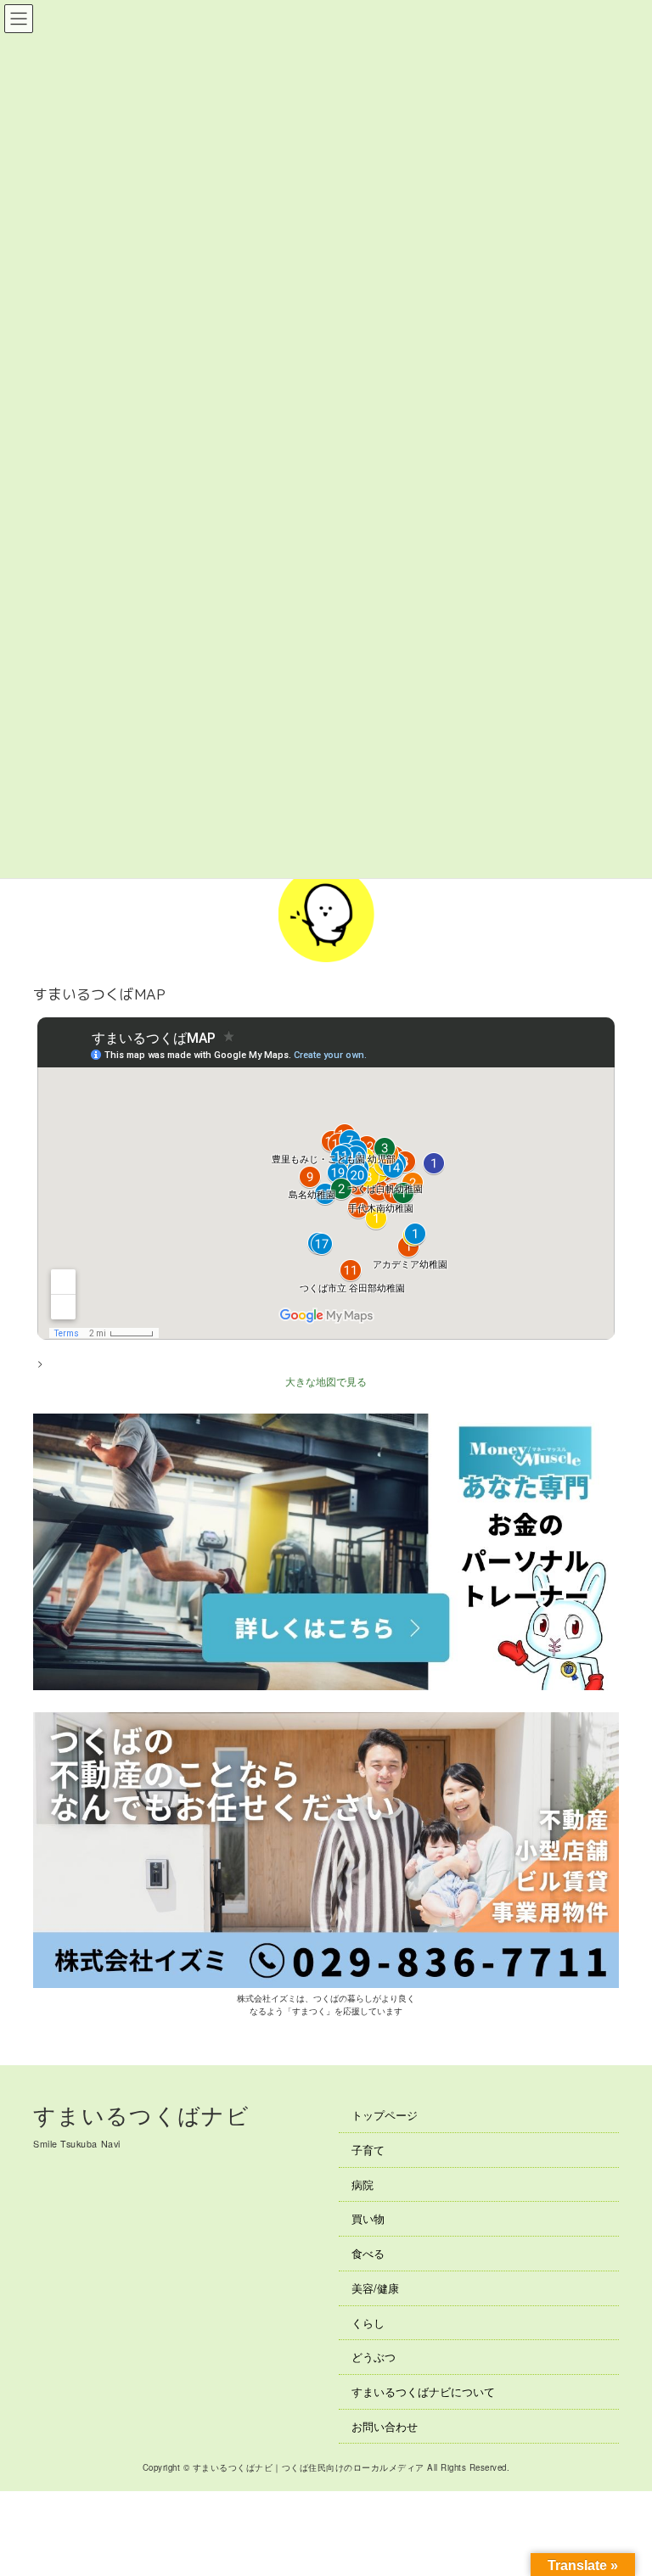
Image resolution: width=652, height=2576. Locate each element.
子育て (368, 2150)
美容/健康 (375, 2288)
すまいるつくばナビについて (423, 2391)
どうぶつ (374, 2357)
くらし (368, 2323)
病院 (363, 2184)
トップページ (385, 2115)
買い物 (368, 2219)
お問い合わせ (385, 2426)
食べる (368, 2253)
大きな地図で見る (326, 1381)
